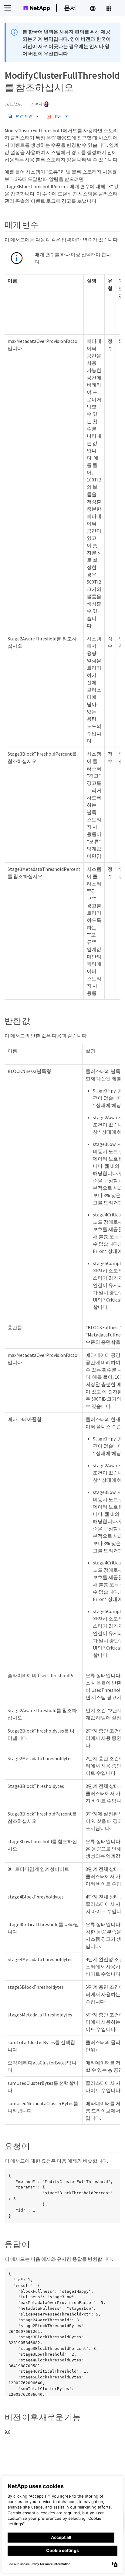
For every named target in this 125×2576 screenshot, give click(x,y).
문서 (70, 8)
